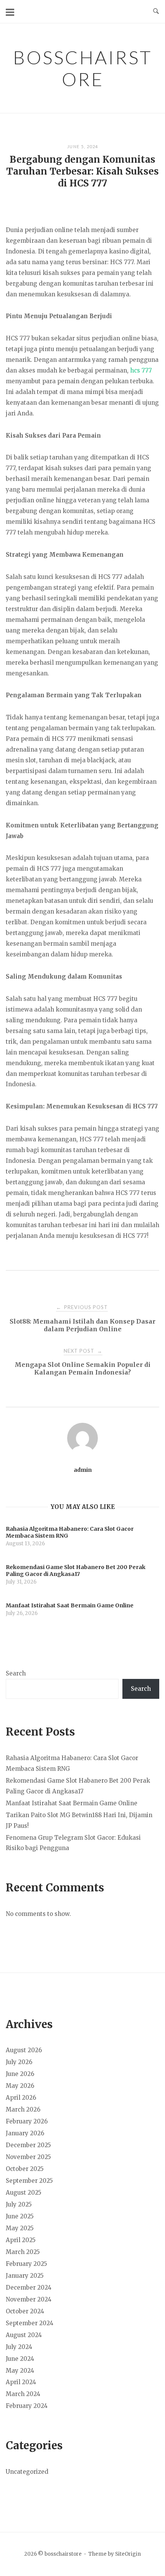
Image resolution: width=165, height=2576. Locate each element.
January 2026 (25, 2133)
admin (83, 1470)
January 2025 (25, 2276)
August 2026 (24, 2050)
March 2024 (23, 2394)
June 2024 (20, 2359)
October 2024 (25, 2311)
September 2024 (30, 2323)
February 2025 (26, 2264)
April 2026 (21, 2098)
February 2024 (27, 2406)
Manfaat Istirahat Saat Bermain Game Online (72, 1803)
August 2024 (24, 2335)
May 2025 (20, 2228)
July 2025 (19, 2204)
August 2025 (24, 2193)
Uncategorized (27, 2472)
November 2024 (29, 2299)
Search (16, 1673)
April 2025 (21, 2240)
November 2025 (28, 2157)
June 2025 (20, 2216)
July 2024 (19, 2347)
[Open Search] (156, 11)
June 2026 (20, 2074)
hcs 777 (141, 370)
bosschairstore (82, 68)
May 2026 (20, 2086)
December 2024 (29, 2288)
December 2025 (28, 2145)
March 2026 (23, 2109)
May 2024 (20, 2371)
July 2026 (19, 2062)
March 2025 (23, 2252)
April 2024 (21, 2382)
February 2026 (27, 2121)
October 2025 (25, 2169)
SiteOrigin (128, 2554)
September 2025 (29, 2181)
